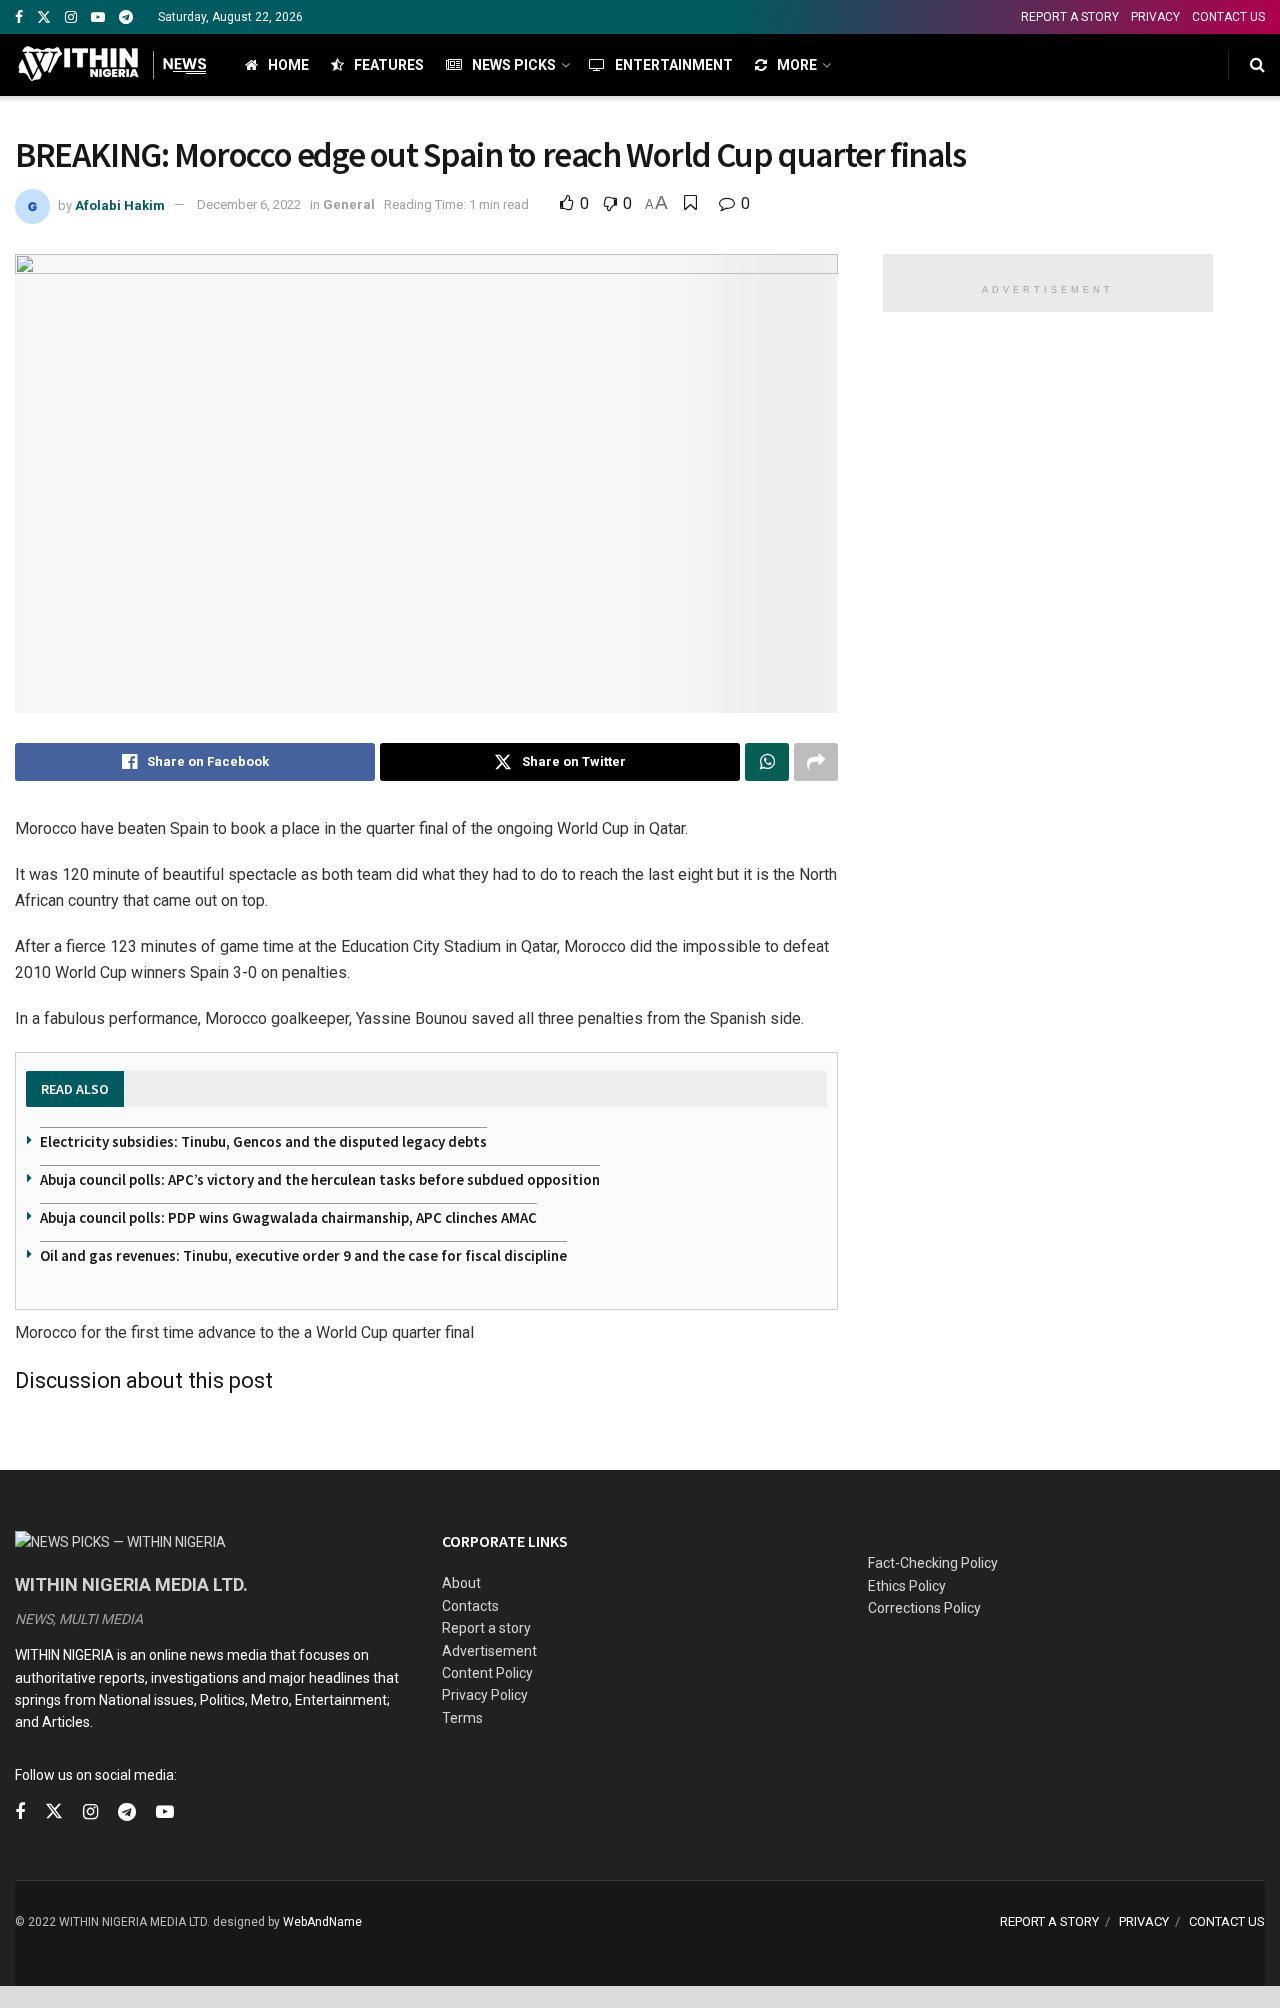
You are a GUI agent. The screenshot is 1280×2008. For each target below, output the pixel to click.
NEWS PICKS (514, 65)
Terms (462, 1718)
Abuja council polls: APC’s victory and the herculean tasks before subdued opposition (320, 1179)
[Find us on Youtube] (98, 17)
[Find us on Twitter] (44, 17)
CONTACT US (1228, 17)
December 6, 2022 (249, 204)
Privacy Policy (485, 1695)
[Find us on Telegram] (126, 17)
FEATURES (389, 65)
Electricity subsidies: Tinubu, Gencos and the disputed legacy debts (263, 1141)
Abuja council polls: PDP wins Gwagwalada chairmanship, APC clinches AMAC (288, 1217)
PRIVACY (1155, 17)
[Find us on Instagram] (71, 17)
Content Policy (487, 1673)
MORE (797, 65)
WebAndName (322, 1922)
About (461, 1583)
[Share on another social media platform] (816, 762)
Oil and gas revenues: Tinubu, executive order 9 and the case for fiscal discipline (303, 1255)
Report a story (486, 1628)
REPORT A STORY (1070, 17)
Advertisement (489, 1651)
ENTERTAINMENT (674, 65)
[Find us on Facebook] (19, 17)
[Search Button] (1257, 65)
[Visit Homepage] (112, 65)
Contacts (470, 1606)
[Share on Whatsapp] (767, 762)
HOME (288, 65)
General (349, 204)
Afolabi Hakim (120, 204)
